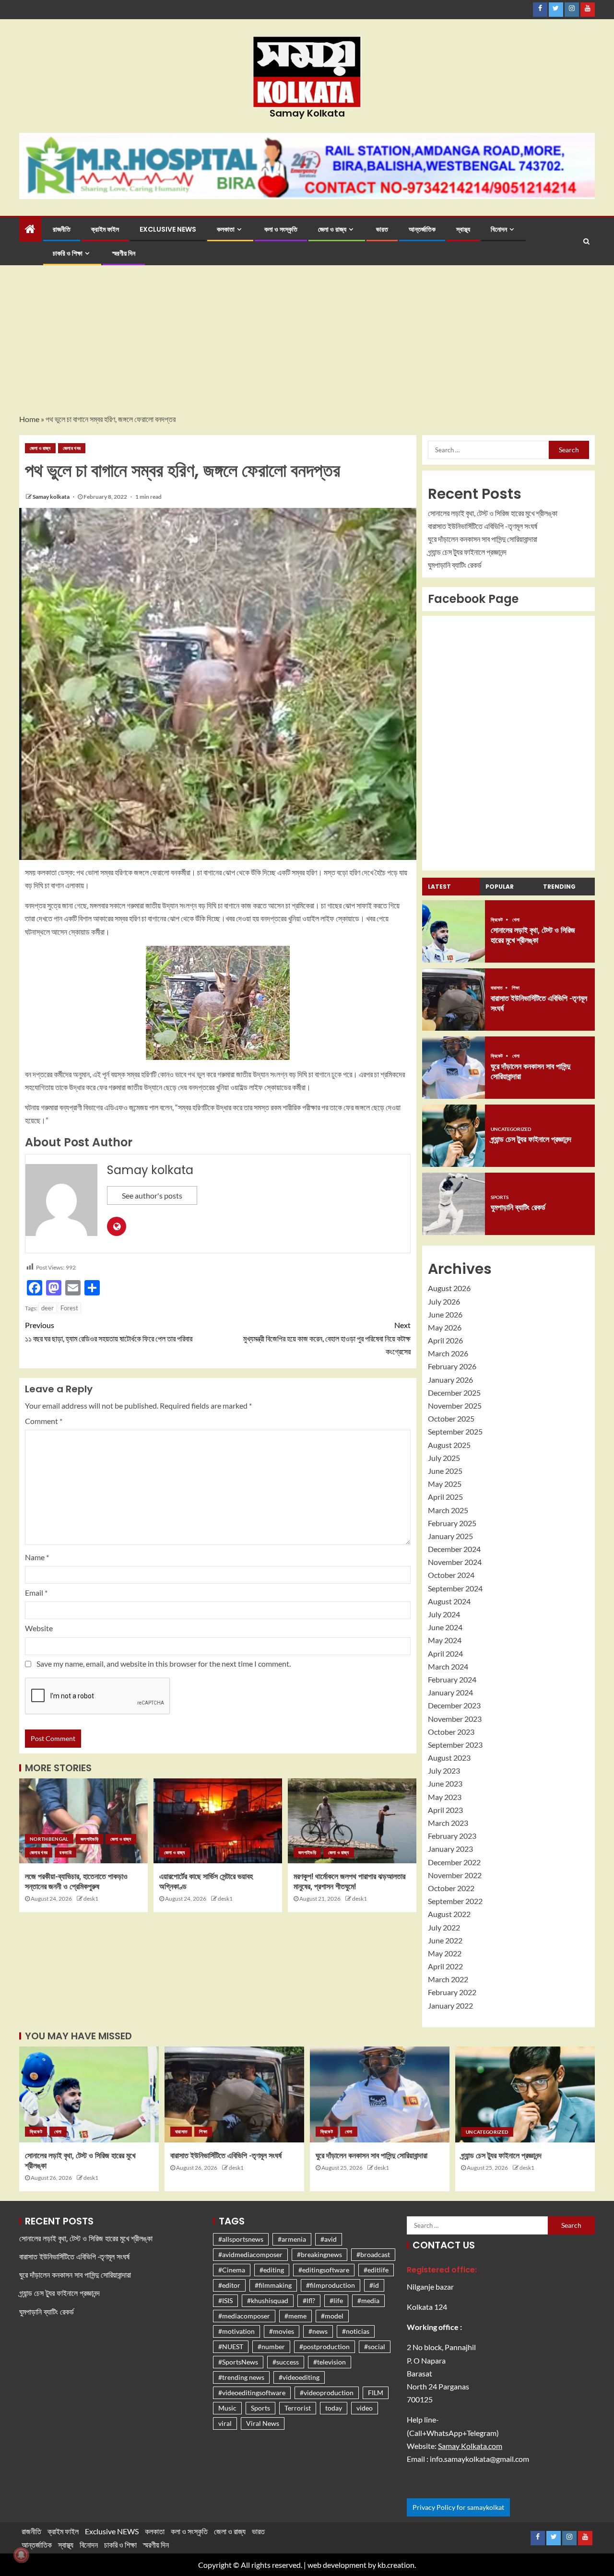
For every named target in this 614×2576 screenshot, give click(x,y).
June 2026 (445, 1314)
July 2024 (444, 1614)
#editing (272, 2270)
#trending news (241, 2377)
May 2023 (445, 1797)
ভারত (382, 229)
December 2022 (454, 1862)
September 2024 (455, 1588)
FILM (376, 2393)
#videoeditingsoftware (252, 2393)
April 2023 (445, 1810)
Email (36, 1593)
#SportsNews (238, 2362)
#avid (329, 2239)
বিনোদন (499, 229)
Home (29, 419)
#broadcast (373, 2254)
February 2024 (452, 1679)
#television (330, 2362)
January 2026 (450, 1380)
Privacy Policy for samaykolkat (458, 2507)
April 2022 (445, 1966)
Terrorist (298, 2408)
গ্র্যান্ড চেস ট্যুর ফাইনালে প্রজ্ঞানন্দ (467, 552)
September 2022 (455, 1901)
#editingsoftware (324, 2270)
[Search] (586, 241)
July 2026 (444, 1301)
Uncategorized (511, 1129)
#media (368, 2300)
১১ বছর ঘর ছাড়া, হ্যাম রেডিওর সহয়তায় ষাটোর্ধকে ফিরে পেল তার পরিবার (109, 1331)
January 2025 (450, 1536)
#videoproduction (327, 2393)
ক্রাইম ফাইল (105, 229)
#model (332, 2316)
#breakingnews (319, 2254)
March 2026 (448, 1353)
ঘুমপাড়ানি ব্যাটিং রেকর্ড (455, 565)
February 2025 (452, 1523)
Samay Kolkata (307, 113)
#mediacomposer (244, 2316)
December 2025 (454, 1393)
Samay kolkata (52, 497)
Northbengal (49, 1839)
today (334, 2408)
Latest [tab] (439, 887)
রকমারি (65, 1852)
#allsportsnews (241, 2239)
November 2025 (455, 1406)
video (365, 2408)
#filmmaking (273, 2285)
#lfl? (309, 2300)
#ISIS (225, 2300)
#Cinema (232, 2270)
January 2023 (450, 1849)
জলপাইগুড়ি (89, 1839)
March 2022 (448, 1979)
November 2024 (455, 1562)
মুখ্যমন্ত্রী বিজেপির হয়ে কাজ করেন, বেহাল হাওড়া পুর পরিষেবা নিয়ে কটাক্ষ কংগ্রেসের (327, 1338)
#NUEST (231, 2347)
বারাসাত (497, 988)
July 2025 (444, 1458)
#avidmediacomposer (250, 2254)
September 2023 (455, 1745)
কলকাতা (226, 229)
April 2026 (445, 1340)
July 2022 (444, 1927)
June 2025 (445, 1471)
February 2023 (452, 1836)
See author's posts (152, 1195)
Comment (44, 1421)
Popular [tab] (500, 887)
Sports (500, 1197)
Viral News (263, 2423)
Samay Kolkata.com (470, 2446)
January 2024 (450, 1692)
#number (271, 2347)
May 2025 (445, 1484)
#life (336, 2300)
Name (37, 1557)
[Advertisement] (307, 341)
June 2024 (445, 1627)
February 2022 (452, 1992)
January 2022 (450, 2006)
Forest (69, 1308)
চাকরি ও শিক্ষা (68, 253)
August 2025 (449, 1445)
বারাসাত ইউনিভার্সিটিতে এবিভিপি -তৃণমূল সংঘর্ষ (483, 526)
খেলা (516, 919)
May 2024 (445, 1640)
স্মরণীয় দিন (124, 253)
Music (227, 2408)
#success (286, 2362)
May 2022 (445, 1953)
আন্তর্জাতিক (422, 229)
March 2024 (448, 1666)
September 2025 (455, 1431)
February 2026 (452, 1366)
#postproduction (325, 2347)
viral (225, 2423)
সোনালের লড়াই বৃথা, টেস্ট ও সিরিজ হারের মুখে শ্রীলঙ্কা (493, 513)
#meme (295, 2316)
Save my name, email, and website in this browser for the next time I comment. (164, 1664)
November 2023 (455, 1719)
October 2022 (451, 1888)
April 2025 (445, 1497)
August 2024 (449, 1601)
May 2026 (445, 1327)
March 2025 (448, 1510)
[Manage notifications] (21, 2555)
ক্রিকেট (497, 919)
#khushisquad (268, 2300)
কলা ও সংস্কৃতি (281, 229)
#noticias (356, 2331)
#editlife (376, 2270)
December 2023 (454, 1705)
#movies (282, 2331)
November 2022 (455, 1875)
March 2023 (448, 1823)
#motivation (236, 2331)
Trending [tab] (559, 887)
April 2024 (445, 1653)
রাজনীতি (62, 229)
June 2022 (445, 1940)
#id (374, 2285)
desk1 (91, 1899)
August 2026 (449, 1288)
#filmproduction (331, 2285)
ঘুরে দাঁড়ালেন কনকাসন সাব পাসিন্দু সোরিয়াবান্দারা (483, 539)
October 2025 (451, 1418)
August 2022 (449, 1914)
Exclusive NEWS (168, 229)
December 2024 (454, 1549)
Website (39, 1628)
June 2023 (445, 1783)
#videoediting (299, 2377)
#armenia (292, 2239)
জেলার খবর (72, 448)
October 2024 (451, 1575)
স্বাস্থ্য (463, 229)
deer (47, 1308)
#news (318, 2331)
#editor (229, 2285)
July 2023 (444, 1770)
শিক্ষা (516, 988)
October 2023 (451, 1732)
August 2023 (449, 1758)
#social (375, 2347)
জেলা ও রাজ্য (332, 229)
